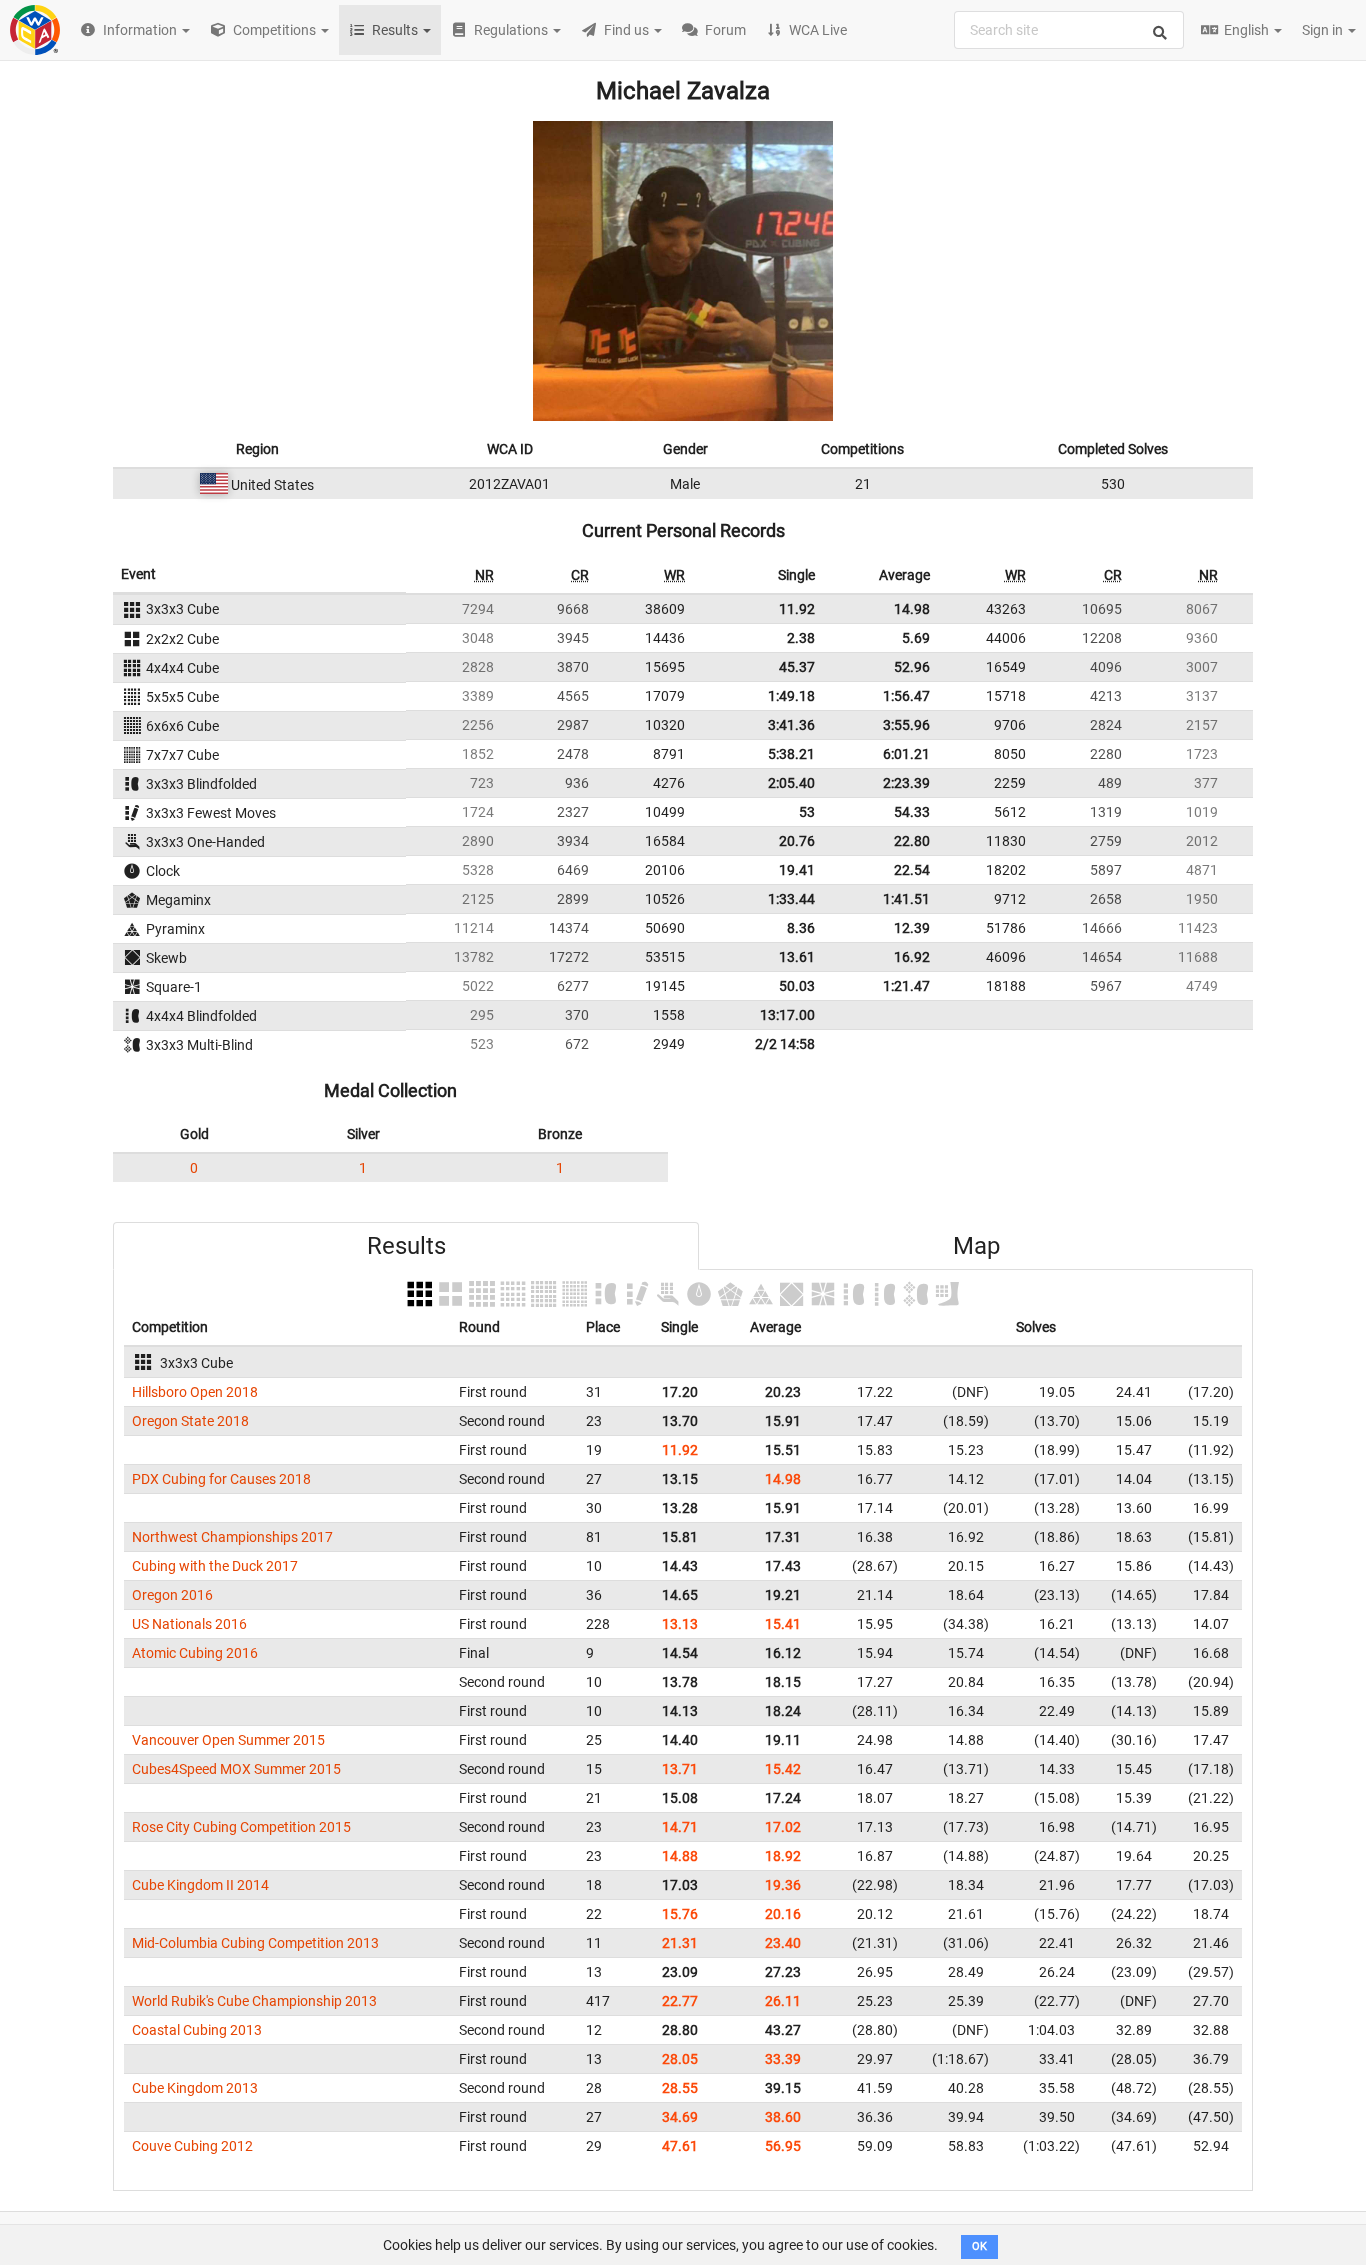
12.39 (912, 928)
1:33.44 (791, 899)
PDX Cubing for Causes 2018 (221, 1479)
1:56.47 (906, 696)
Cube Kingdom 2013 (195, 2088)
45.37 (797, 667)
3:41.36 (791, 725)
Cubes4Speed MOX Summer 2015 (236, 1769)
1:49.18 (791, 696)
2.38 (801, 638)
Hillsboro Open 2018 (195, 1392)
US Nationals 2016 (189, 1624)
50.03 (797, 986)
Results (406, 1246)
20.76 (797, 841)
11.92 (797, 609)
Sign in (1324, 30)
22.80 (912, 841)
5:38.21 (791, 754)
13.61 (797, 957)
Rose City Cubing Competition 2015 (241, 1827)
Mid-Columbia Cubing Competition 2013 (255, 1943)
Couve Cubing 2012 (192, 2146)
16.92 (912, 957)
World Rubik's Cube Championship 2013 (254, 2001)
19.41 (797, 870)
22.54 (912, 870)
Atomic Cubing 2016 (195, 1653)
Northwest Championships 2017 (232, 1537)
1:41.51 (906, 899)
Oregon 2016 (172, 1595)
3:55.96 (906, 725)
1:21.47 (906, 986)
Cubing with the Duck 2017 (215, 1566)
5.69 (916, 638)
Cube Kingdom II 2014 (200, 1885)
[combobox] (1069, 30)
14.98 (912, 609)
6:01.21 (906, 754)
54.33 (912, 812)
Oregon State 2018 (190, 1421)
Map (976, 1246)
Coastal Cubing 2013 (197, 2030)
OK (979, 2246)
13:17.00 (787, 1015)
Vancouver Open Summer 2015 (228, 1740)
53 (807, 812)
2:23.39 (906, 783)
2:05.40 (791, 783)
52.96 (912, 667)
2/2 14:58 (785, 1044)
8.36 (801, 928)
